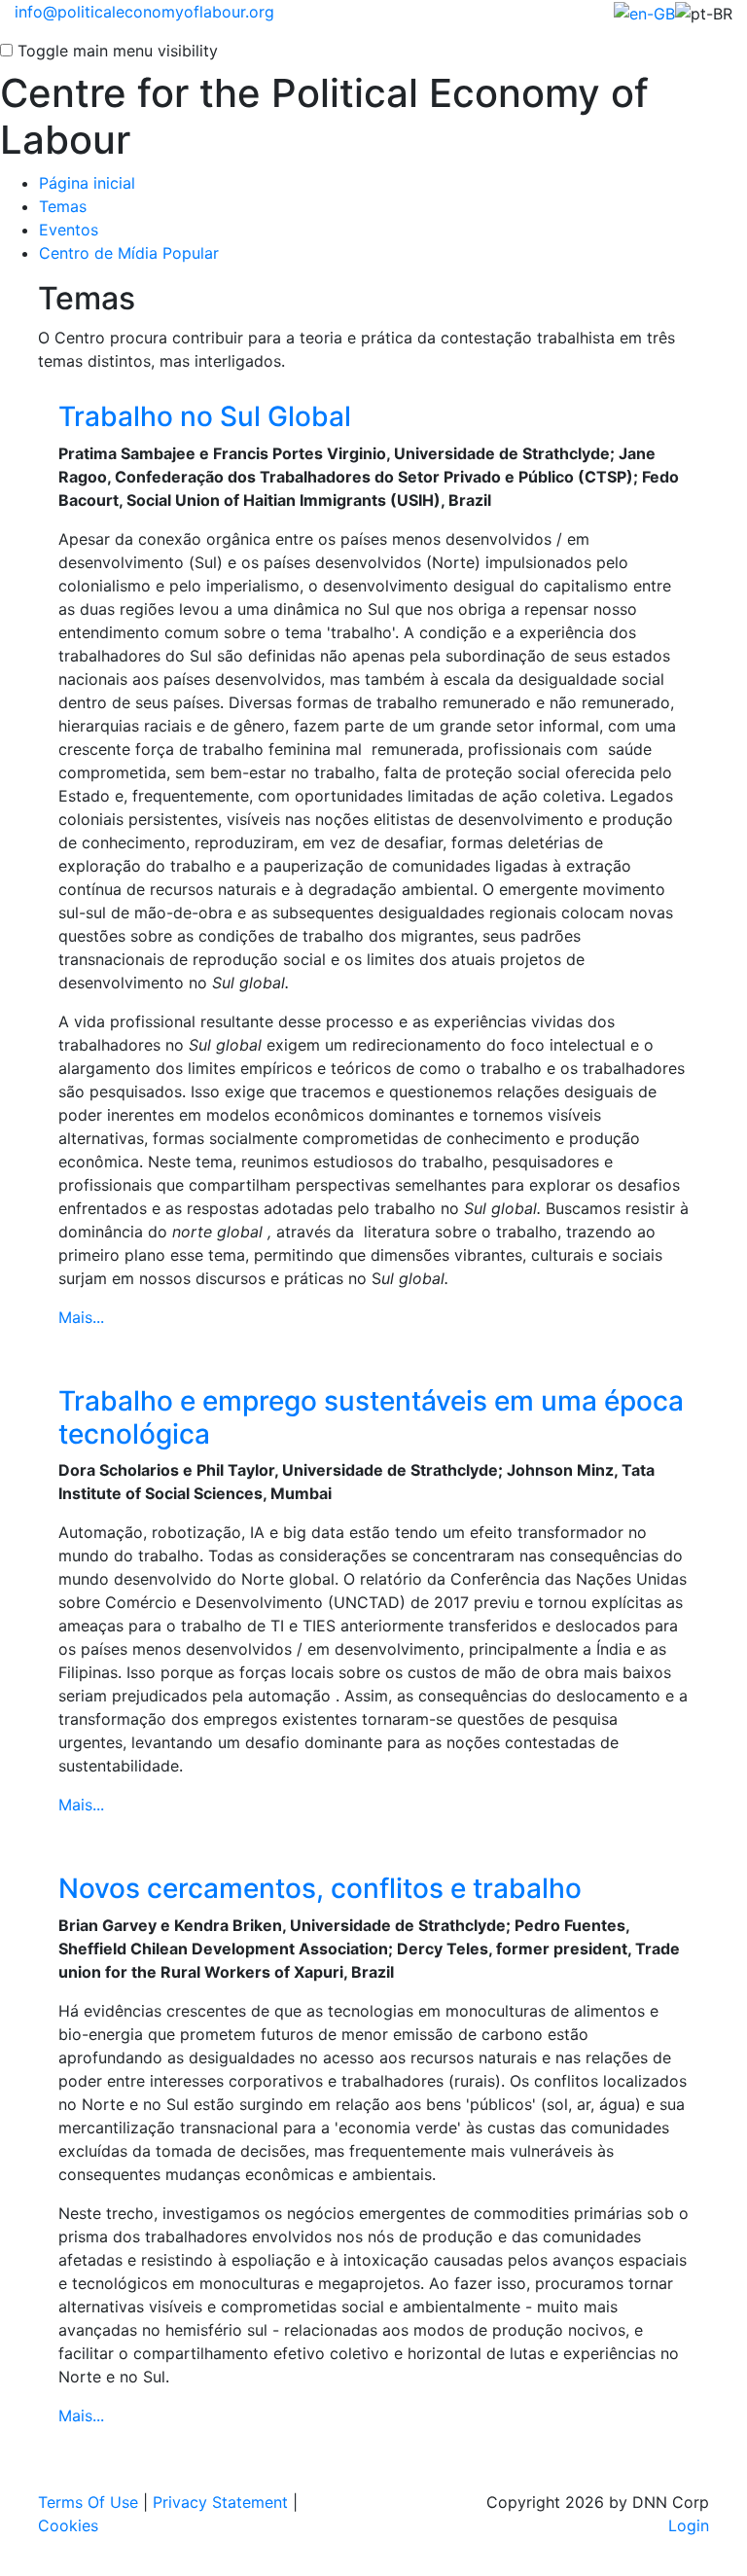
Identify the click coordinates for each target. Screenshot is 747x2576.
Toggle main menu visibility (118, 51)
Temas (63, 206)
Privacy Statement (220, 2502)
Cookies (68, 2525)
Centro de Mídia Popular (129, 253)
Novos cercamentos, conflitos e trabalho (320, 1888)
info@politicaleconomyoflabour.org (144, 12)
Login (689, 2525)
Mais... (81, 1317)
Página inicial (87, 183)
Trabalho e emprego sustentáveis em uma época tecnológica (371, 1417)
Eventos (69, 230)
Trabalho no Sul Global (205, 416)
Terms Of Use (88, 2502)
